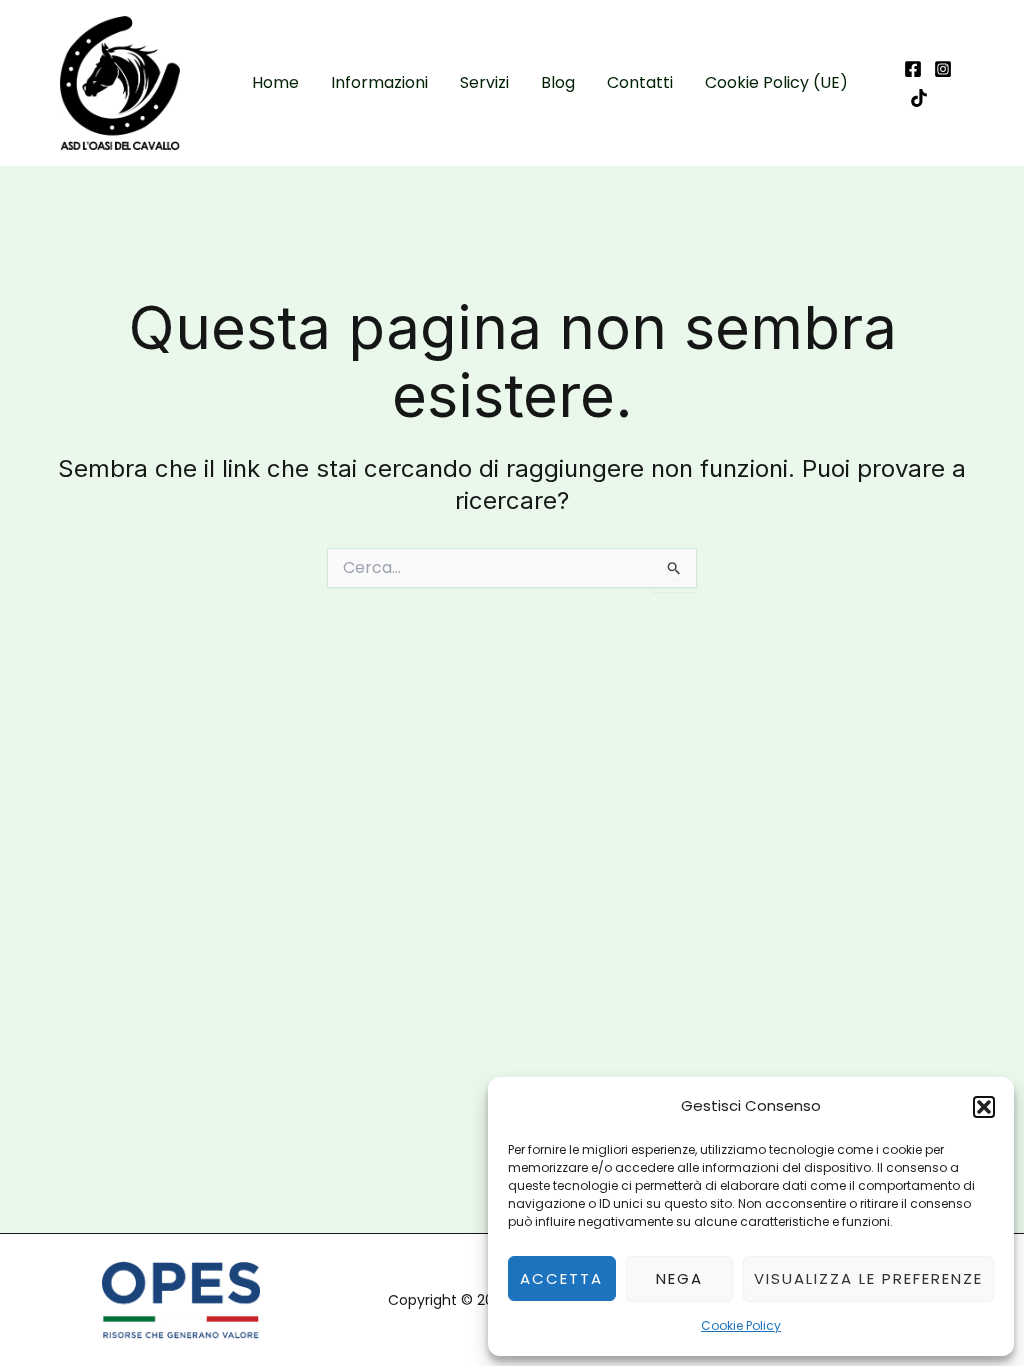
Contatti (640, 82)
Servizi (484, 82)
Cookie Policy (741, 1325)
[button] (984, 1107)
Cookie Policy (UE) (776, 82)
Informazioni (379, 82)
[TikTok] (919, 98)
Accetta (561, 1278)
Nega (679, 1278)
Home (275, 82)
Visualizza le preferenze (868, 1278)
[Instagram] (943, 69)
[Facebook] (913, 69)
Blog (558, 82)
